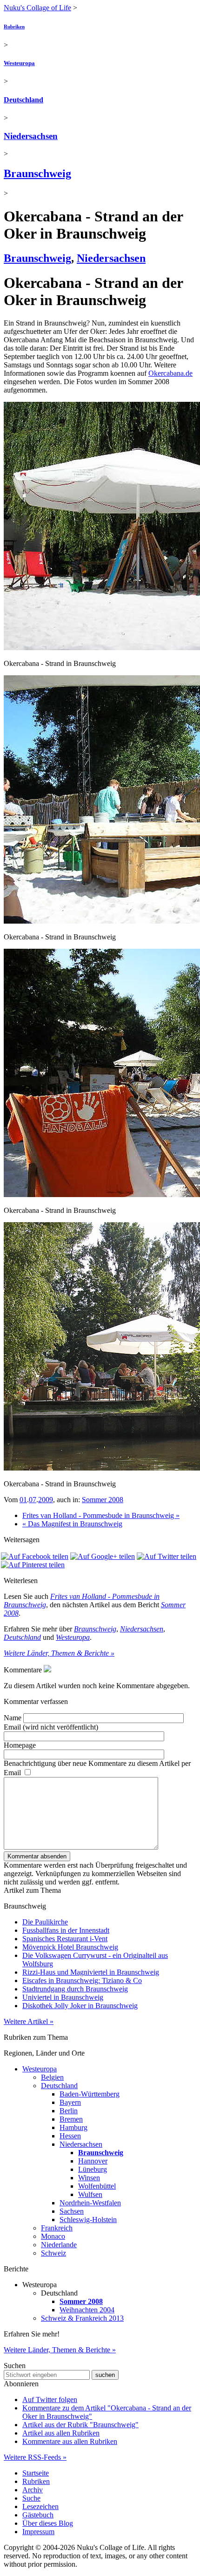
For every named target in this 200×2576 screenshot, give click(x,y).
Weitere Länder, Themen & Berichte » (59, 1653)
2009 (46, 1500)
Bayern (70, 2102)
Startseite (36, 2473)
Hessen (70, 2136)
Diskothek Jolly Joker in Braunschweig (80, 2006)
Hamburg (73, 2127)
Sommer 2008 (103, 1500)
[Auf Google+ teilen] (103, 1556)
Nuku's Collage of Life (37, 8)
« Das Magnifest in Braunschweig (72, 1524)
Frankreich (57, 2228)
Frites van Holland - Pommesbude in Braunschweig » (101, 1515)
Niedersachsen (31, 136)
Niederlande (59, 2245)
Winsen (89, 2178)
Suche (31, 2498)
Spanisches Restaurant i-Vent (65, 1939)
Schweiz (53, 2253)
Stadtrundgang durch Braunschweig (75, 1989)
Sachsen (72, 2211)
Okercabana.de (170, 373)
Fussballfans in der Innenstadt (66, 1930)
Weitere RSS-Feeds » (35, 2457)
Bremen (71, 2119)
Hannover (93, 2161)
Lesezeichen (40, 2506)
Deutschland (23, 100)
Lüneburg (93, 2169)
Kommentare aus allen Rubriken (70, 2441)
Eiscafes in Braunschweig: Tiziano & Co (82, 1980)
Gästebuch (38, 2515)
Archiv (33, 2490)
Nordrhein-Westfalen (90, 2203)
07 (33, 1500)
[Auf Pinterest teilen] (33, 1565)
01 (23, 1500)
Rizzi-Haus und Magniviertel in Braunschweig (91, 1972)
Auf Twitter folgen (50, 2400)
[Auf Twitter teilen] (167, 1556)
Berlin (69, 2111)
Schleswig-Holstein (88, 2220)
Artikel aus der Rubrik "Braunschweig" (80, 2425)
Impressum (38, 2532)
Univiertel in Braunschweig (63, 1997)
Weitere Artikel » (29, 2021)
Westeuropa (19, 63)
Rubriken (14, 27)
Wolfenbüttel (97, 2186)
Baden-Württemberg (90, 2094)
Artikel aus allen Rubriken (61, 2433)
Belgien (52, 2077)
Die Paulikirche (45, 1922)
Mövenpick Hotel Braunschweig (70, 1947)
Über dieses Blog (48, 2523)
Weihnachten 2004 (87, 2310)
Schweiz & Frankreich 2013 (82, 2318)
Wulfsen (90, 2194)
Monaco (53, 2236)
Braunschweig (37, 173)
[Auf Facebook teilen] (35, 1556)
